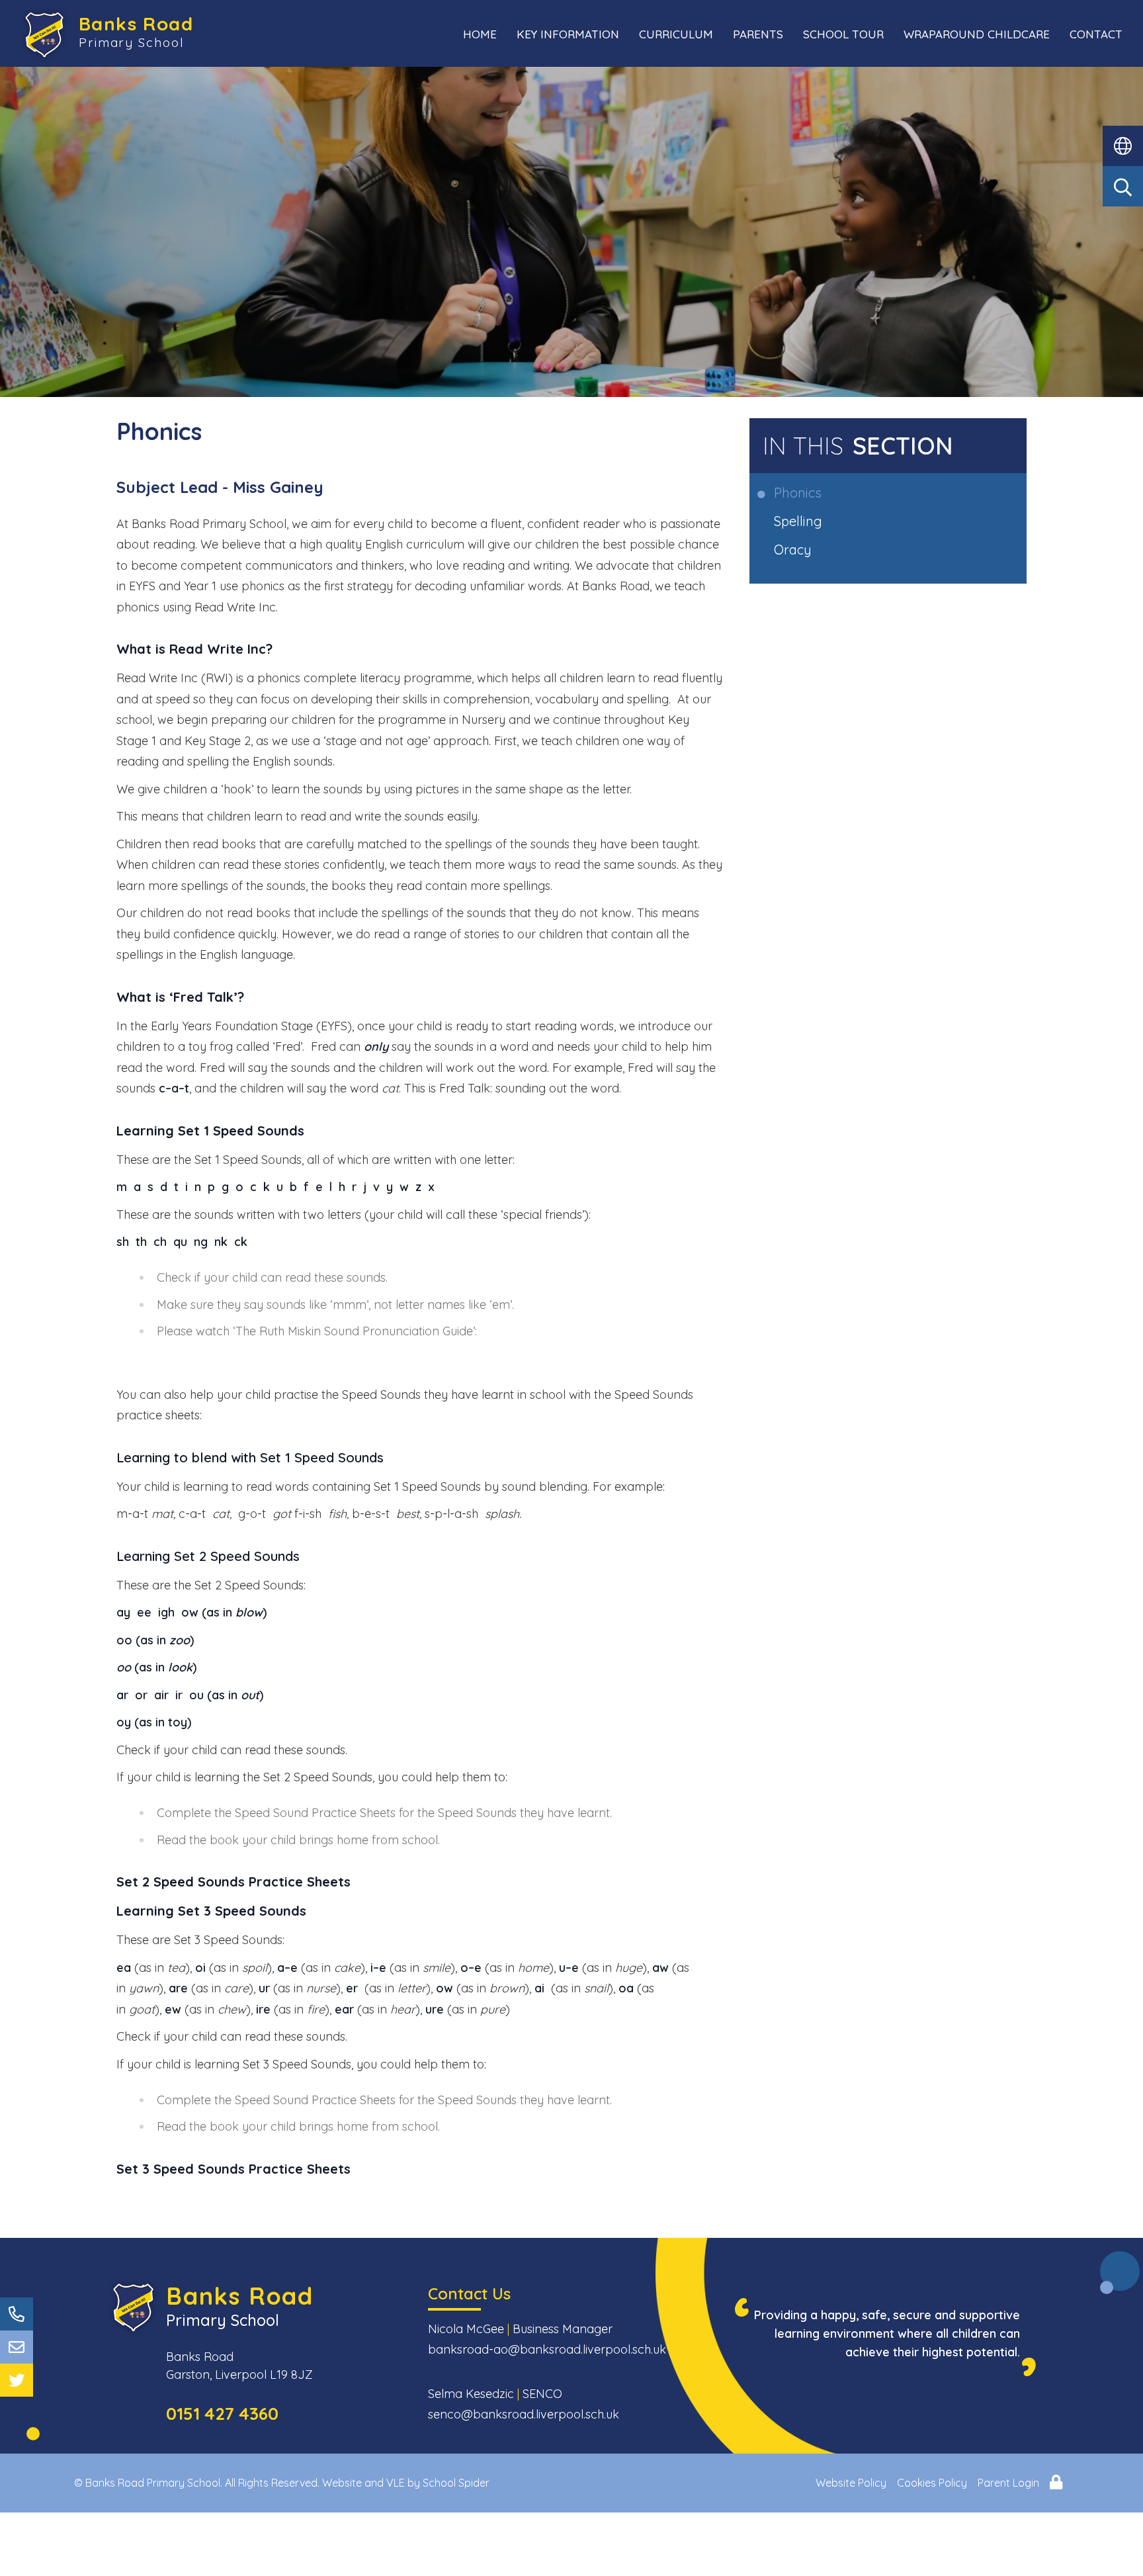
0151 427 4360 (222, 2414)
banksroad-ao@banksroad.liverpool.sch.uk (547, 2349)
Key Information (568, 34)
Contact (1096, 34)
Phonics (799, 493)
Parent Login (1008, 2483)
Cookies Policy (932, 2483)
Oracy (794, 550)
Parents (758, 34)
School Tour (843, 34)
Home (480, 34)
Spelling (799, 521)
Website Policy (851, 2483)
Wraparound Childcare (977, 34)
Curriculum (676, 34)
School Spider (456, 2483)
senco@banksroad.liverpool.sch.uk (524, 2414)
